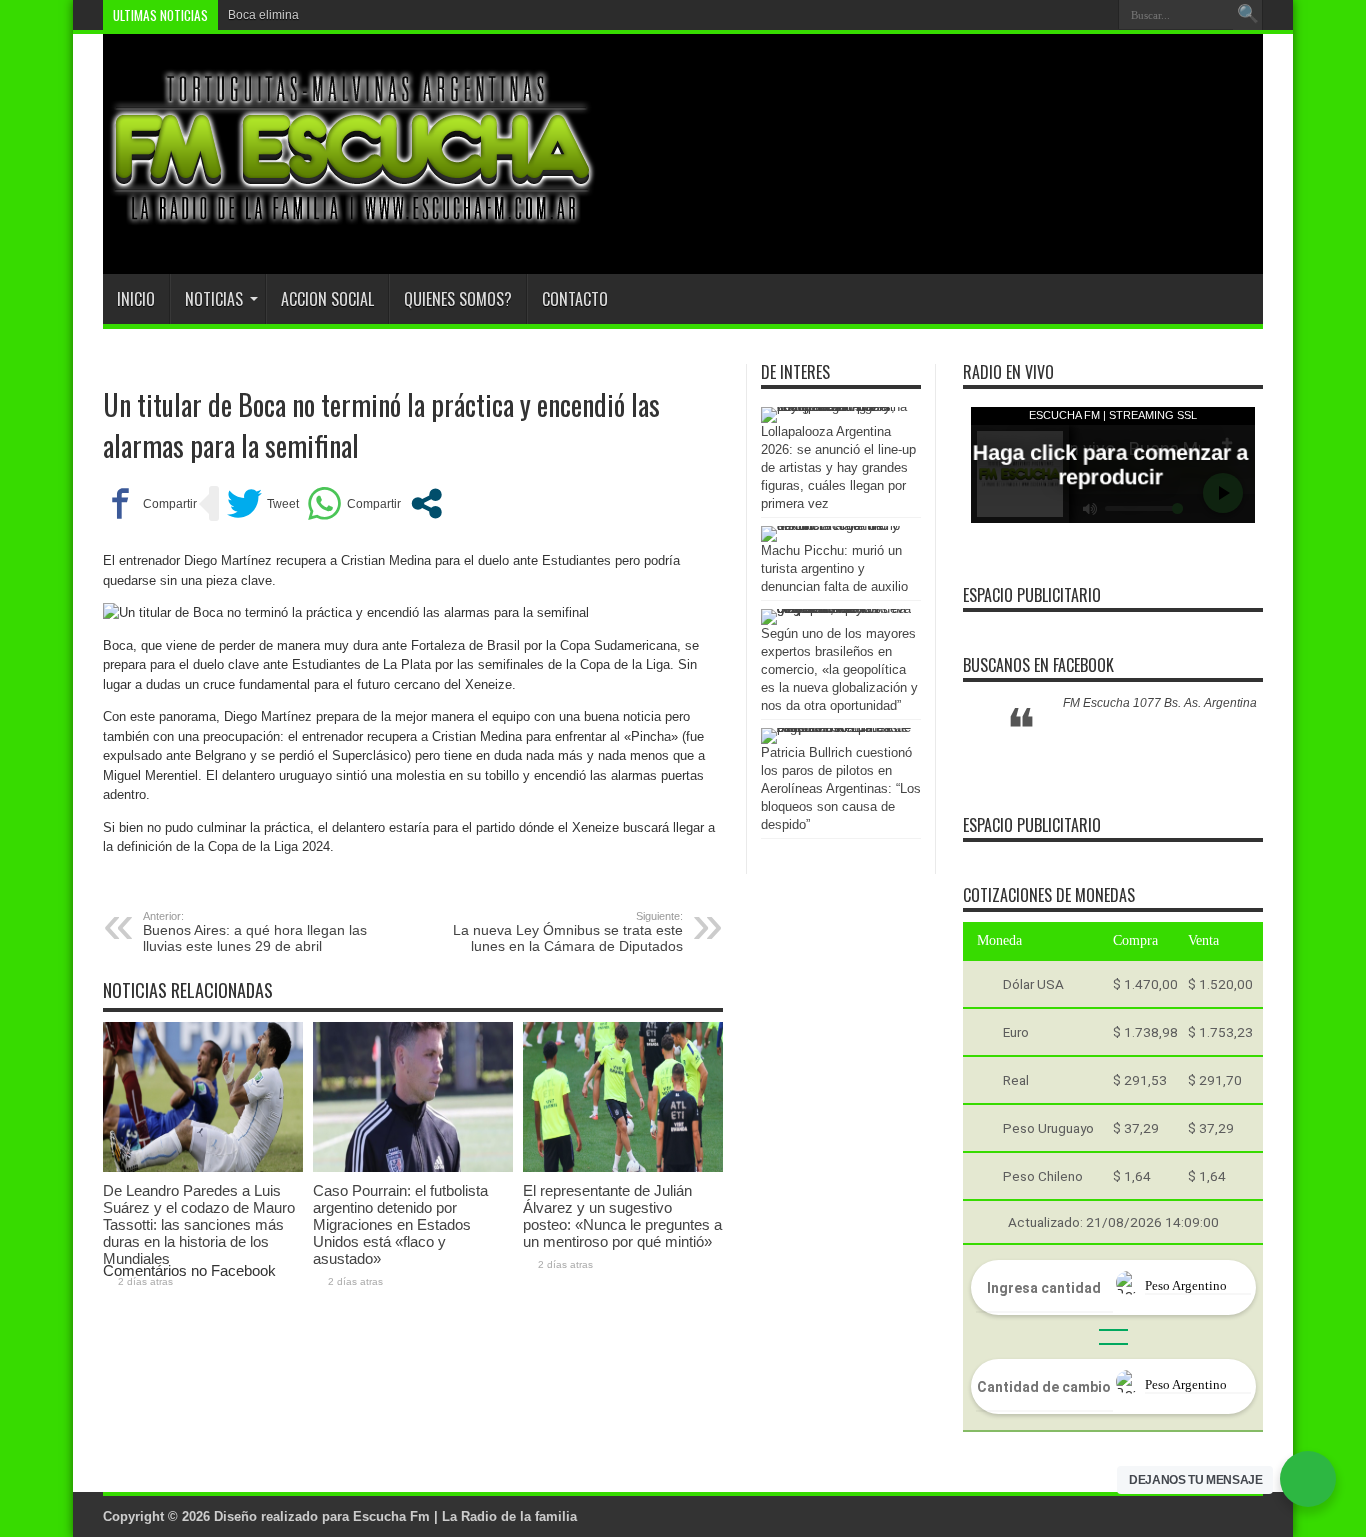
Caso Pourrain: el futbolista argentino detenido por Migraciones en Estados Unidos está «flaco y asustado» (400, 1224)
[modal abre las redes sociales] (426, 503)
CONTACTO (575, 299)
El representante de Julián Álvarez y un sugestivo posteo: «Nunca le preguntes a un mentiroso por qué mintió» (622, 1216)
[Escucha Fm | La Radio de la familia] (353, 224)
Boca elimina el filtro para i (300, 15)
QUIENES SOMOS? (458, 299)
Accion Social (327, 299)
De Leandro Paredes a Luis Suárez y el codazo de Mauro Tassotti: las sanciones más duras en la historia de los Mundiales (199, 1224)
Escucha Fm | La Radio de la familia (465, 1516)
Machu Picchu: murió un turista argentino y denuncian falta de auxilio (834, 568)
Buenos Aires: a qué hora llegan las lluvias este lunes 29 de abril (255, 932)
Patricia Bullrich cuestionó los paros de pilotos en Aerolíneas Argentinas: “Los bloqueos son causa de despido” (841, 788)
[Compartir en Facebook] (150, 503)
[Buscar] (1248, 15)
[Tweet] (263, 503)
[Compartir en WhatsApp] (354, 503)
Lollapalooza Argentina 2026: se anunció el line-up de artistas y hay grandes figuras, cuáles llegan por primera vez (838, 467)
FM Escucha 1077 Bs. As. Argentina (1160, 703)
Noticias (214, 299)
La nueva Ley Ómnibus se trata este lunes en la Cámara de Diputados (568, 932)
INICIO (136, 299)
